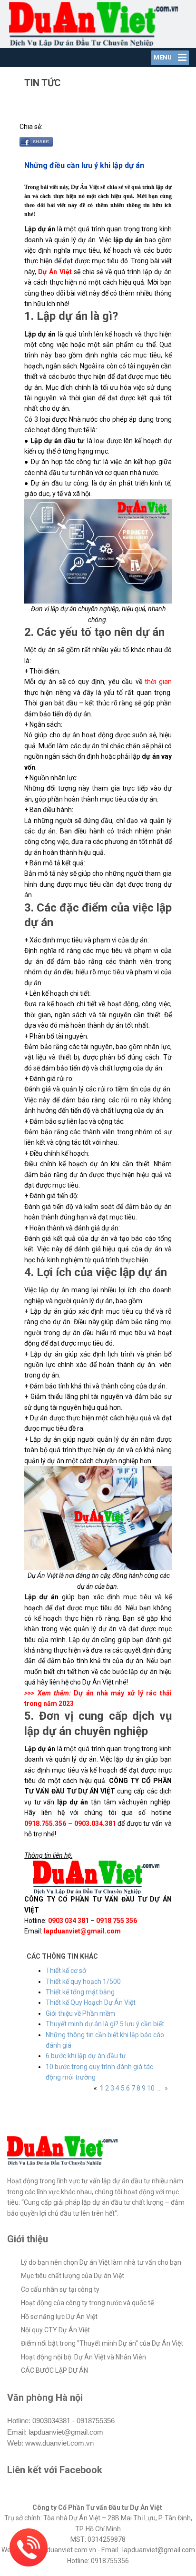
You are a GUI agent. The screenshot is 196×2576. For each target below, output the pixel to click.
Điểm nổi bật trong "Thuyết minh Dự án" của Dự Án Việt (102, 2343)
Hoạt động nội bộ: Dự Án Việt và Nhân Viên (83, 2357)
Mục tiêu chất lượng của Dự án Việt (73, 2276)
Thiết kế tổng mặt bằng (80, 1992)
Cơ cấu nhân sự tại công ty (60, 2289)
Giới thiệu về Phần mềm (80, 2013)
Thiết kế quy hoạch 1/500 (83, 1982)
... (160, 2088)
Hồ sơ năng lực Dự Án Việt (59, 2317)
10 (151, 2088)
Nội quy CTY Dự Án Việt (55, 2330)
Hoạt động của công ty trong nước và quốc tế (87, 2303)
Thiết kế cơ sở (66, 1971)
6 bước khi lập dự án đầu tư (86, 2056)
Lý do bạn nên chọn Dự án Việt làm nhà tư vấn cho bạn (101, 2262)
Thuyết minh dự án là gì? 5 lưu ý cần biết (105, 2024)
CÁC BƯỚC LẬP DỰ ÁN (54, 2370)
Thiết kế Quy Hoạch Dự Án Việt (91, 2002)
